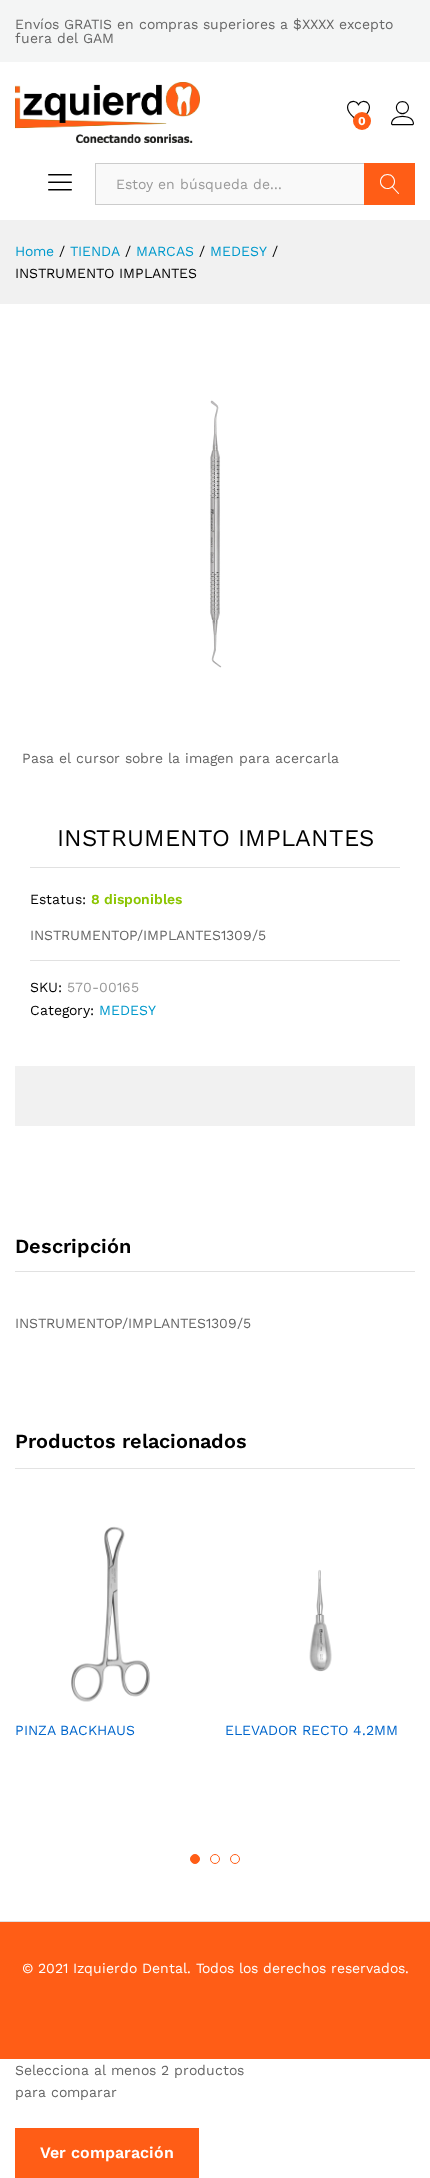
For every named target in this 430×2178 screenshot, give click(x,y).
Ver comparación (107, 2152)
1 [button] (195, 1859)
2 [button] (215, 1859)
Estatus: (58, 899)
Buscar (389, 184)
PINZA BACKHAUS (75, 1730)
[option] (110, 1646)
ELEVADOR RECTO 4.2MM (311, 1730)
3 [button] (235, 1859)
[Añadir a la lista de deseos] (130, 1697)
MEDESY (127, 1010)
